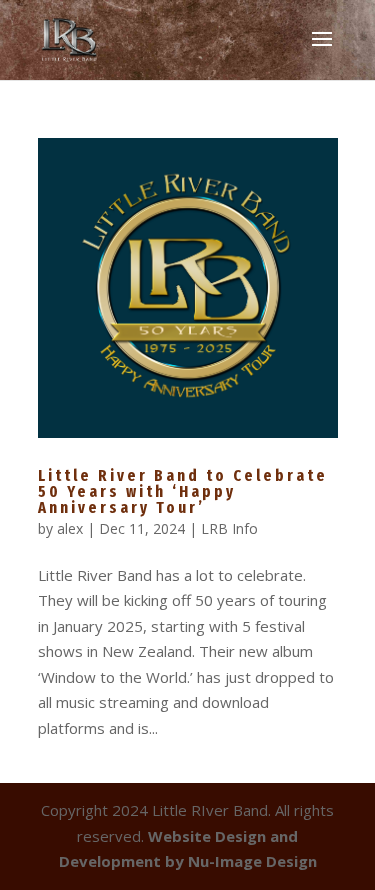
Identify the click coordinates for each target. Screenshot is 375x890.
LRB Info (229, 528)
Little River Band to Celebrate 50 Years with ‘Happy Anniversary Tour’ (183, 491)
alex (70, 528)
